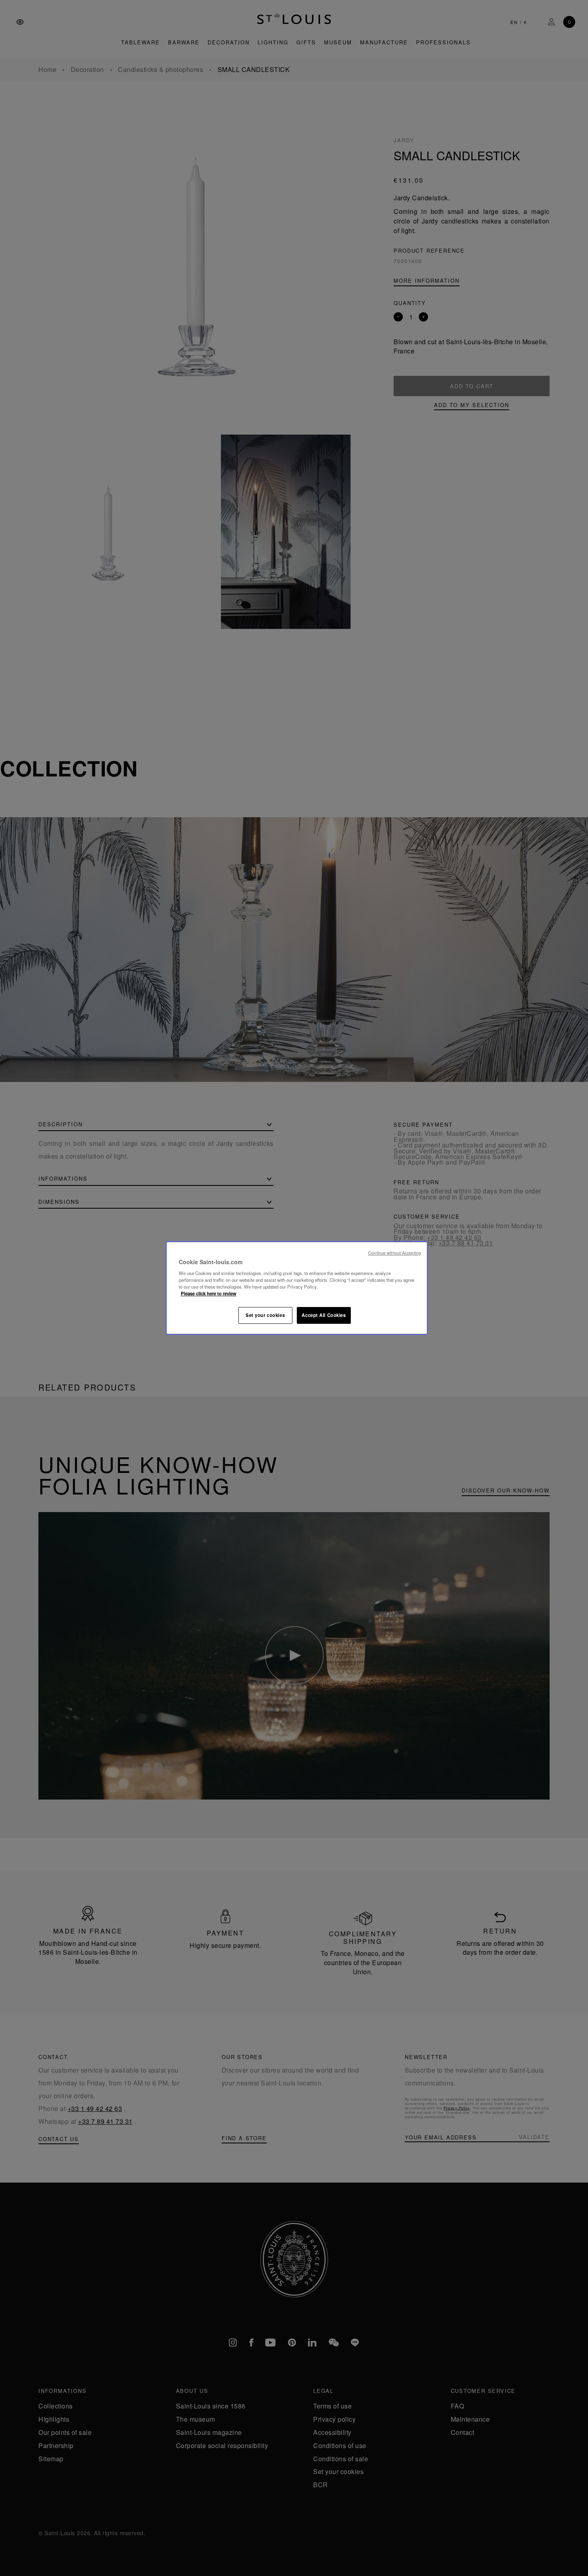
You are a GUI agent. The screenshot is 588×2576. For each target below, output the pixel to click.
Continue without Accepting (394, 1253)
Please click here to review (209, 1293)
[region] (297, 1288)
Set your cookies (265, 1315)
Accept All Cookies (324, 1315)
